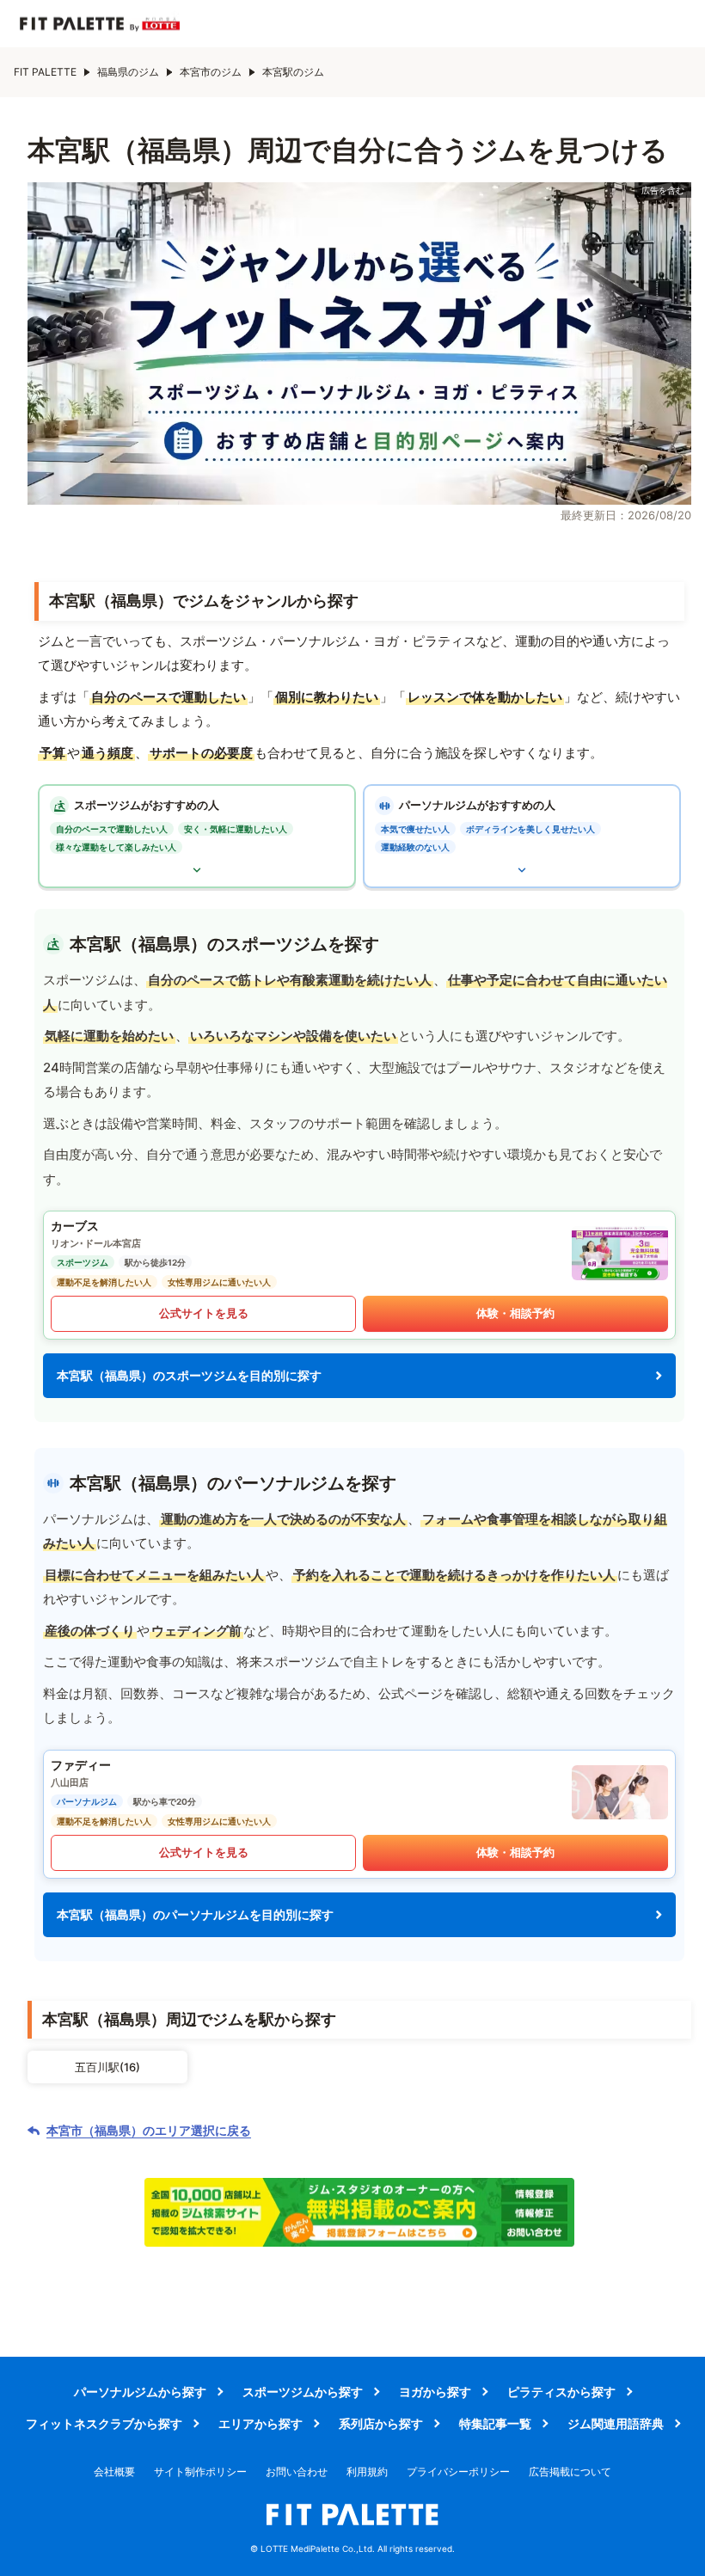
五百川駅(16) (107, 2067)
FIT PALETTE (45, 72)
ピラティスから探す (561, 2392)
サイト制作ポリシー (200, 2472)
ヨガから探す (435, 2392)
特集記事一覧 (495, 2423)
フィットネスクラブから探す (104, 2423)
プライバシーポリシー (458, 2472)
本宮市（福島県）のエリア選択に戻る (149, 2131)
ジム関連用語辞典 (616, 2423)
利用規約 (367, 2472)
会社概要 (114, 2472)
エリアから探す (261, 2423)
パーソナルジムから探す (140, 2392)
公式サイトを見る (204, 1313)
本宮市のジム (211, 72)
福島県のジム (128, 72)
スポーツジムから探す (303, 2392)
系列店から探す (381, 2423)
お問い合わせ (297, 2472)
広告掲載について (570, 2472)
